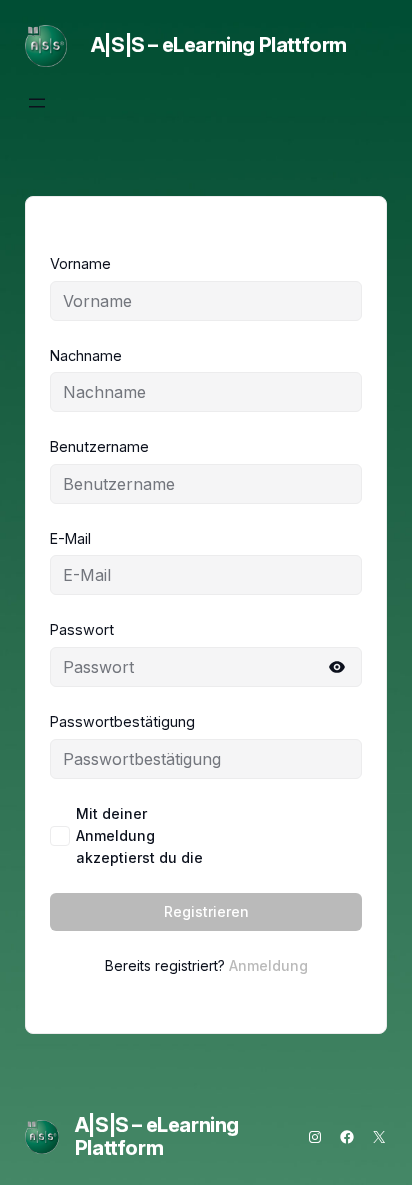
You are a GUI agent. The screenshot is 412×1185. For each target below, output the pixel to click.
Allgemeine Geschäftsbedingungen (294, 836)
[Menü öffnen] (37, 103)
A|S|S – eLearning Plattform (219, 45)
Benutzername (99, 446)
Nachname (86, 355)
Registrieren (206, 911)
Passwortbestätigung (122, 721)
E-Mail (70, 538)
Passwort (82, 629)
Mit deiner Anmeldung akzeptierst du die (219, 835)
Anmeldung (268, 965)
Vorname (80, 263)
